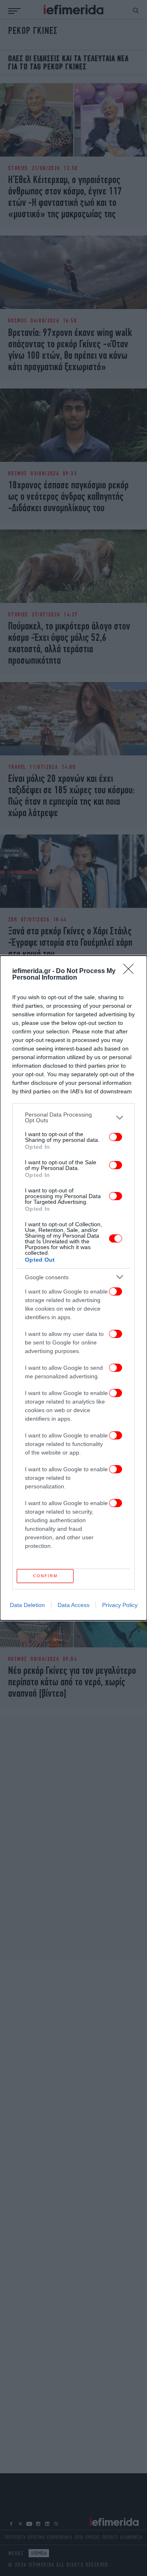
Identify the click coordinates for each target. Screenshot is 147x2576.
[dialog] (73, 1288)
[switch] (116, 1137)
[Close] (131, 971)
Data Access (73, 1605)
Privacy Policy (120, 1605)
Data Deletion (27, 1605)
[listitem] (73, 1117)
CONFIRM (45, 1576)
